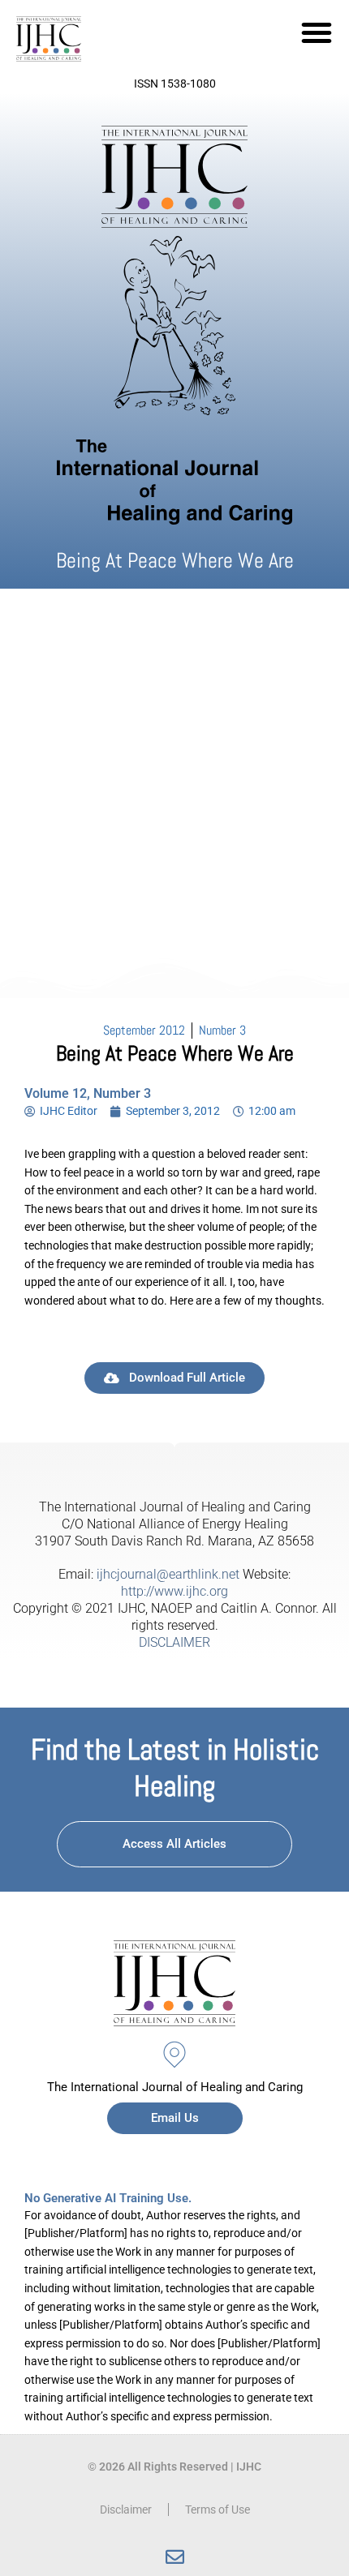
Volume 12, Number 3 (88, 1093)
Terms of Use (218, 2510)
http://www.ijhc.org (174, 1591)
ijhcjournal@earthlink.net (168, 1574)
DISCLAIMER (174, 1642)
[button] (317, 32)
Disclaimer (126, 2510)
